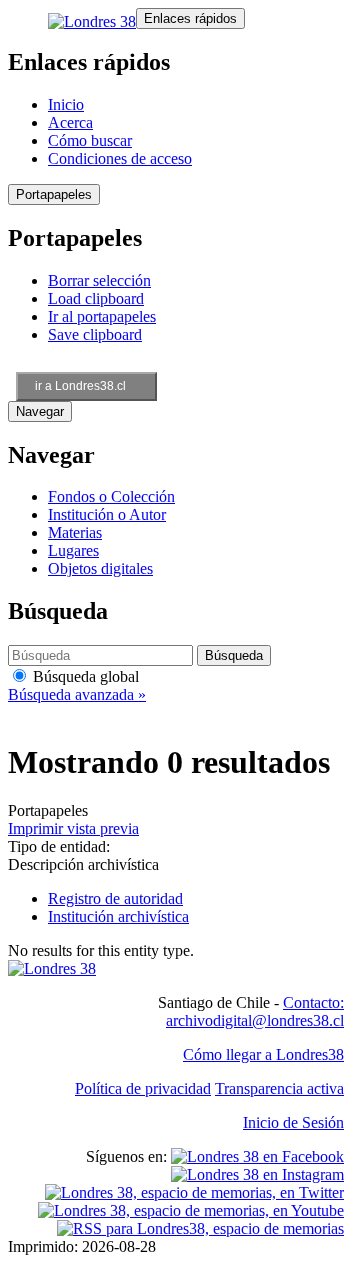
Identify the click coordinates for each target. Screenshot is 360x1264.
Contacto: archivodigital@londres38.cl (255, 1011)
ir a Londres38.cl (80, 386)
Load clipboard (96, 298)
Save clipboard (95, 334)
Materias (75, 532)
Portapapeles (54, 194)
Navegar (40, 411)
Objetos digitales (100, 568)
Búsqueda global (84, 676)
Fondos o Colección (111, 496)
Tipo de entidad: (59, 846)
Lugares (73, 550)
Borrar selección (99, 280)
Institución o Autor (107, 514)
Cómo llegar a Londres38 (263, 1054)
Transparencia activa (279, 1088)
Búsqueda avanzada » (77, 694)
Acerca (70, 122)
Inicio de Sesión (293, 1122)
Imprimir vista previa (73, 828)
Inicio (66, 104)
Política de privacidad (143, 1088)
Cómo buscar (90, 140)
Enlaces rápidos (190, 18)
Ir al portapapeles (102, 316)
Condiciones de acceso (120, 158)
